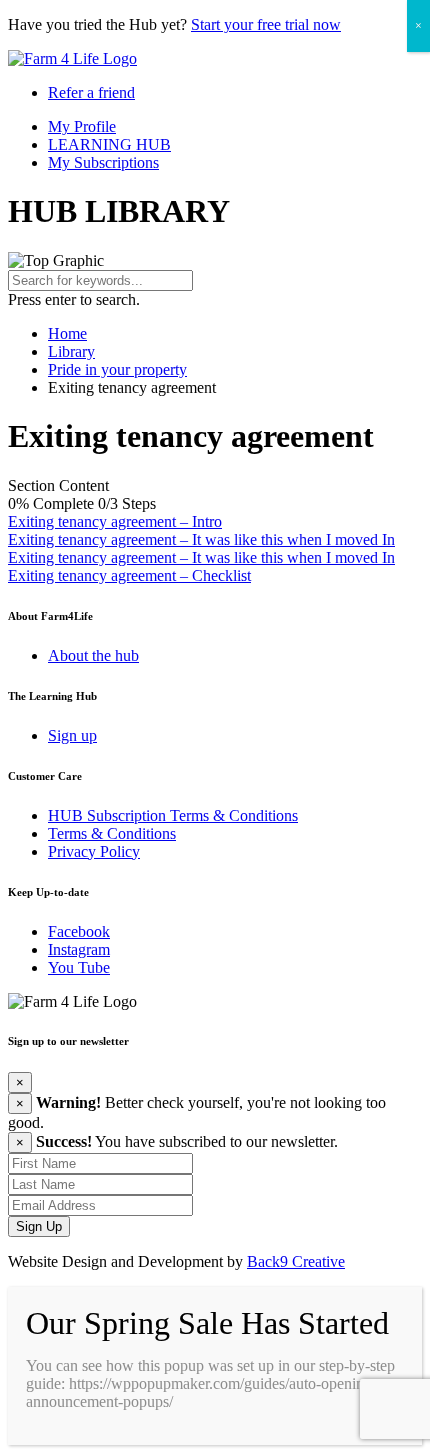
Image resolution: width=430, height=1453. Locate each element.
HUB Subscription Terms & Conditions (173, 815)
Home (67, 333)
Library (71, 351)
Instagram (79, 949)
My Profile (82, 126)
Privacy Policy (94, 851)
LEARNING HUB (109, 144)
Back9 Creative (296, 1261)
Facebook (79, 931)
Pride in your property (117, 369)
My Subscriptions (103, 162)
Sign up (72, 735)
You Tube (79, 967)
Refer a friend (91, 92)
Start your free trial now (266, 24)
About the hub (93, 655)
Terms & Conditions (112, 833)
